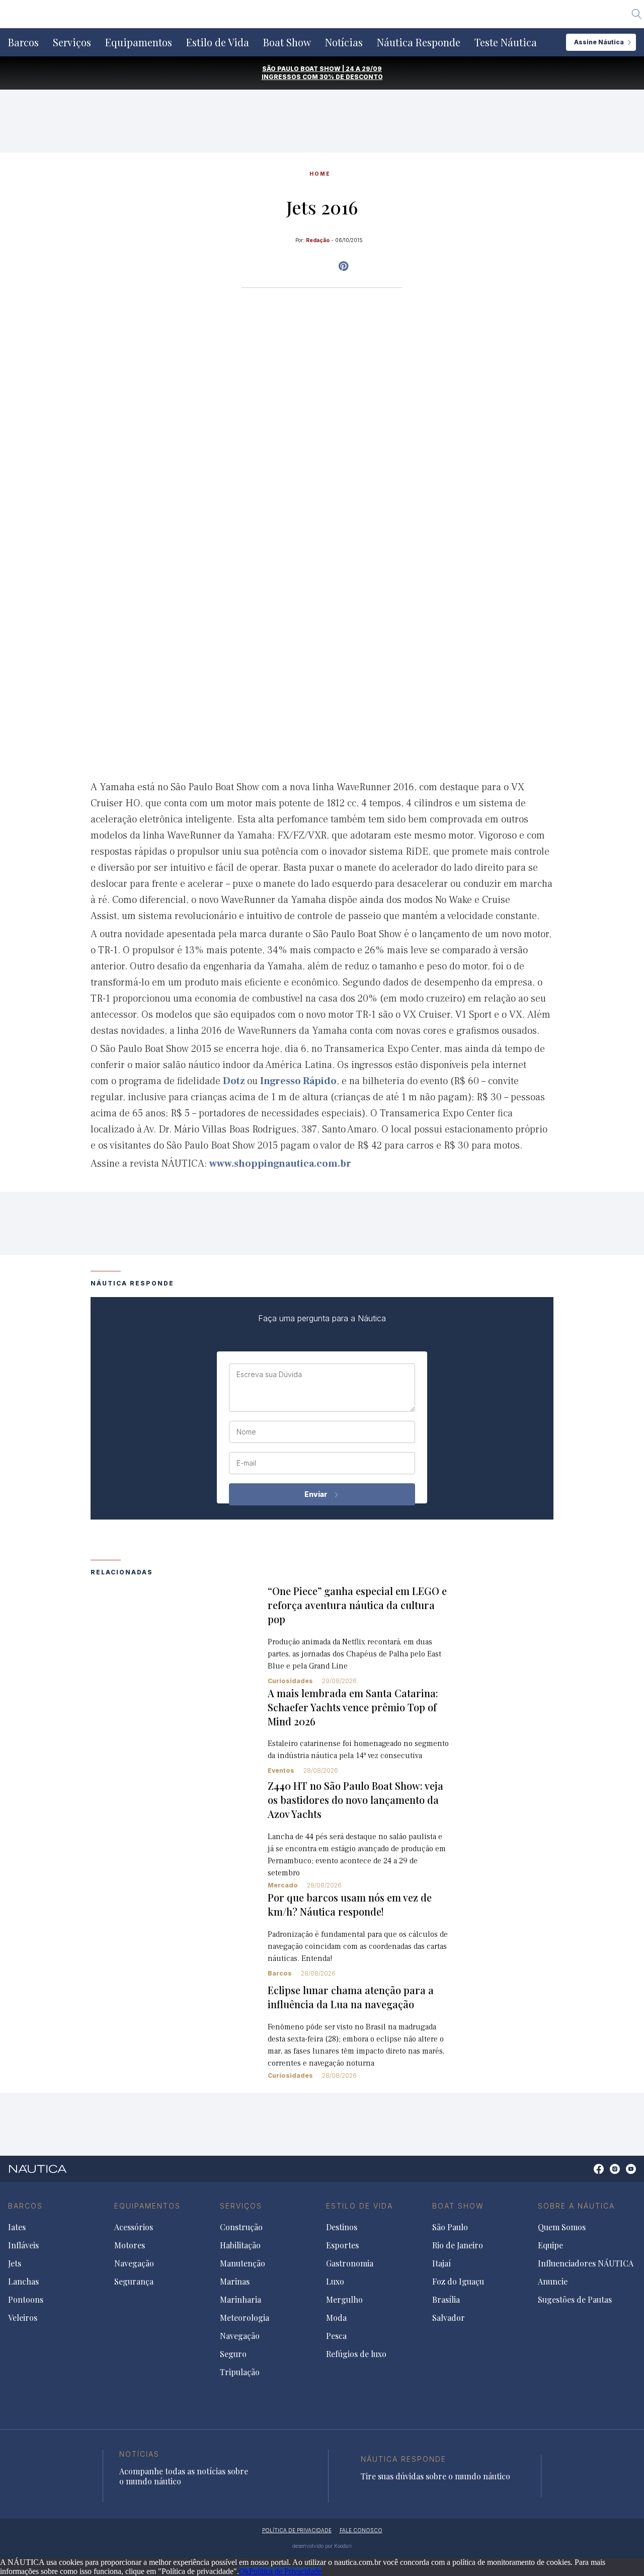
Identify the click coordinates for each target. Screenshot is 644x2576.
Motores (130, 2245)
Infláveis (23, 2245)
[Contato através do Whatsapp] (587, 2174)
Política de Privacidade (285, 2571)
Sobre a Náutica (576, 2206)
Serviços (72, 42)
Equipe (550, 2245)
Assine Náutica (599, 42)
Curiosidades (290, 1681)
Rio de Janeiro (458, 2245)
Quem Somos (562, 2227)
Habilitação (240, 2245)
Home (320, 174)
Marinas (235, 2282)
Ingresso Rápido (298, 1081)
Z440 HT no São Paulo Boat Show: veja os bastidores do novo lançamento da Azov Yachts (355, 1800)
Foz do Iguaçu (458, 2282)
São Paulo (450, 2227)
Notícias (344, 42)
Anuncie (553, 2282)
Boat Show (287, 42)
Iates (17, 2227)
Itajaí (441, 2263)
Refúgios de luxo (356, 2354)
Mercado (283, 1885)
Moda (336, 2318)
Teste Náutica (506, 42)
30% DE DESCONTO (351, 77)
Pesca (336, 2336)
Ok (244, 2571)
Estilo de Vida (218, 42)
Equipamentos (139, 42)
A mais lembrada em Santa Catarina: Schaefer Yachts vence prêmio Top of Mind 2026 (353, 1707)
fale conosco (361, 2530)
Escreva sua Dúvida (269, 1375)
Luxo (335, 2282)
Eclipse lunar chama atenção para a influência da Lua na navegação (351, 1997)
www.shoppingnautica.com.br (280, 1164)
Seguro (233, 2354)
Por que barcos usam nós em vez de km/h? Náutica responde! (350, 1904)
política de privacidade (297, 2530)
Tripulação (240, 2372)
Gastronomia (350, 2263)
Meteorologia (245, 2318)
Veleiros (23, 2318)
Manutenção (243, 2263)
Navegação (134, 2263)
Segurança (134, 2282)
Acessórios (134, 2227)
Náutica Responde (419, 42)
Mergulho (344, 2300)
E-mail (246, 1463)
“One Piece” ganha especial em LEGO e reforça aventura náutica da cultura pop (357, 1605)
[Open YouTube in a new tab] (343, 266)
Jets (15, 2263)
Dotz (235, 1081)
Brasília (446, 2300)
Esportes (342, 2245)
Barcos (23, 42)
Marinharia (240, 2300)
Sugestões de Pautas (575, 2300)
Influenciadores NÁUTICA (586, 2263)
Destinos (342, 2227)
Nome (246, 1432)
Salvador (449, 2318)
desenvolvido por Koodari (322, 2546)
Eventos (281, 1770)
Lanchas (23, 2282)
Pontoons (26, 2300)
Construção (241, 2227)
